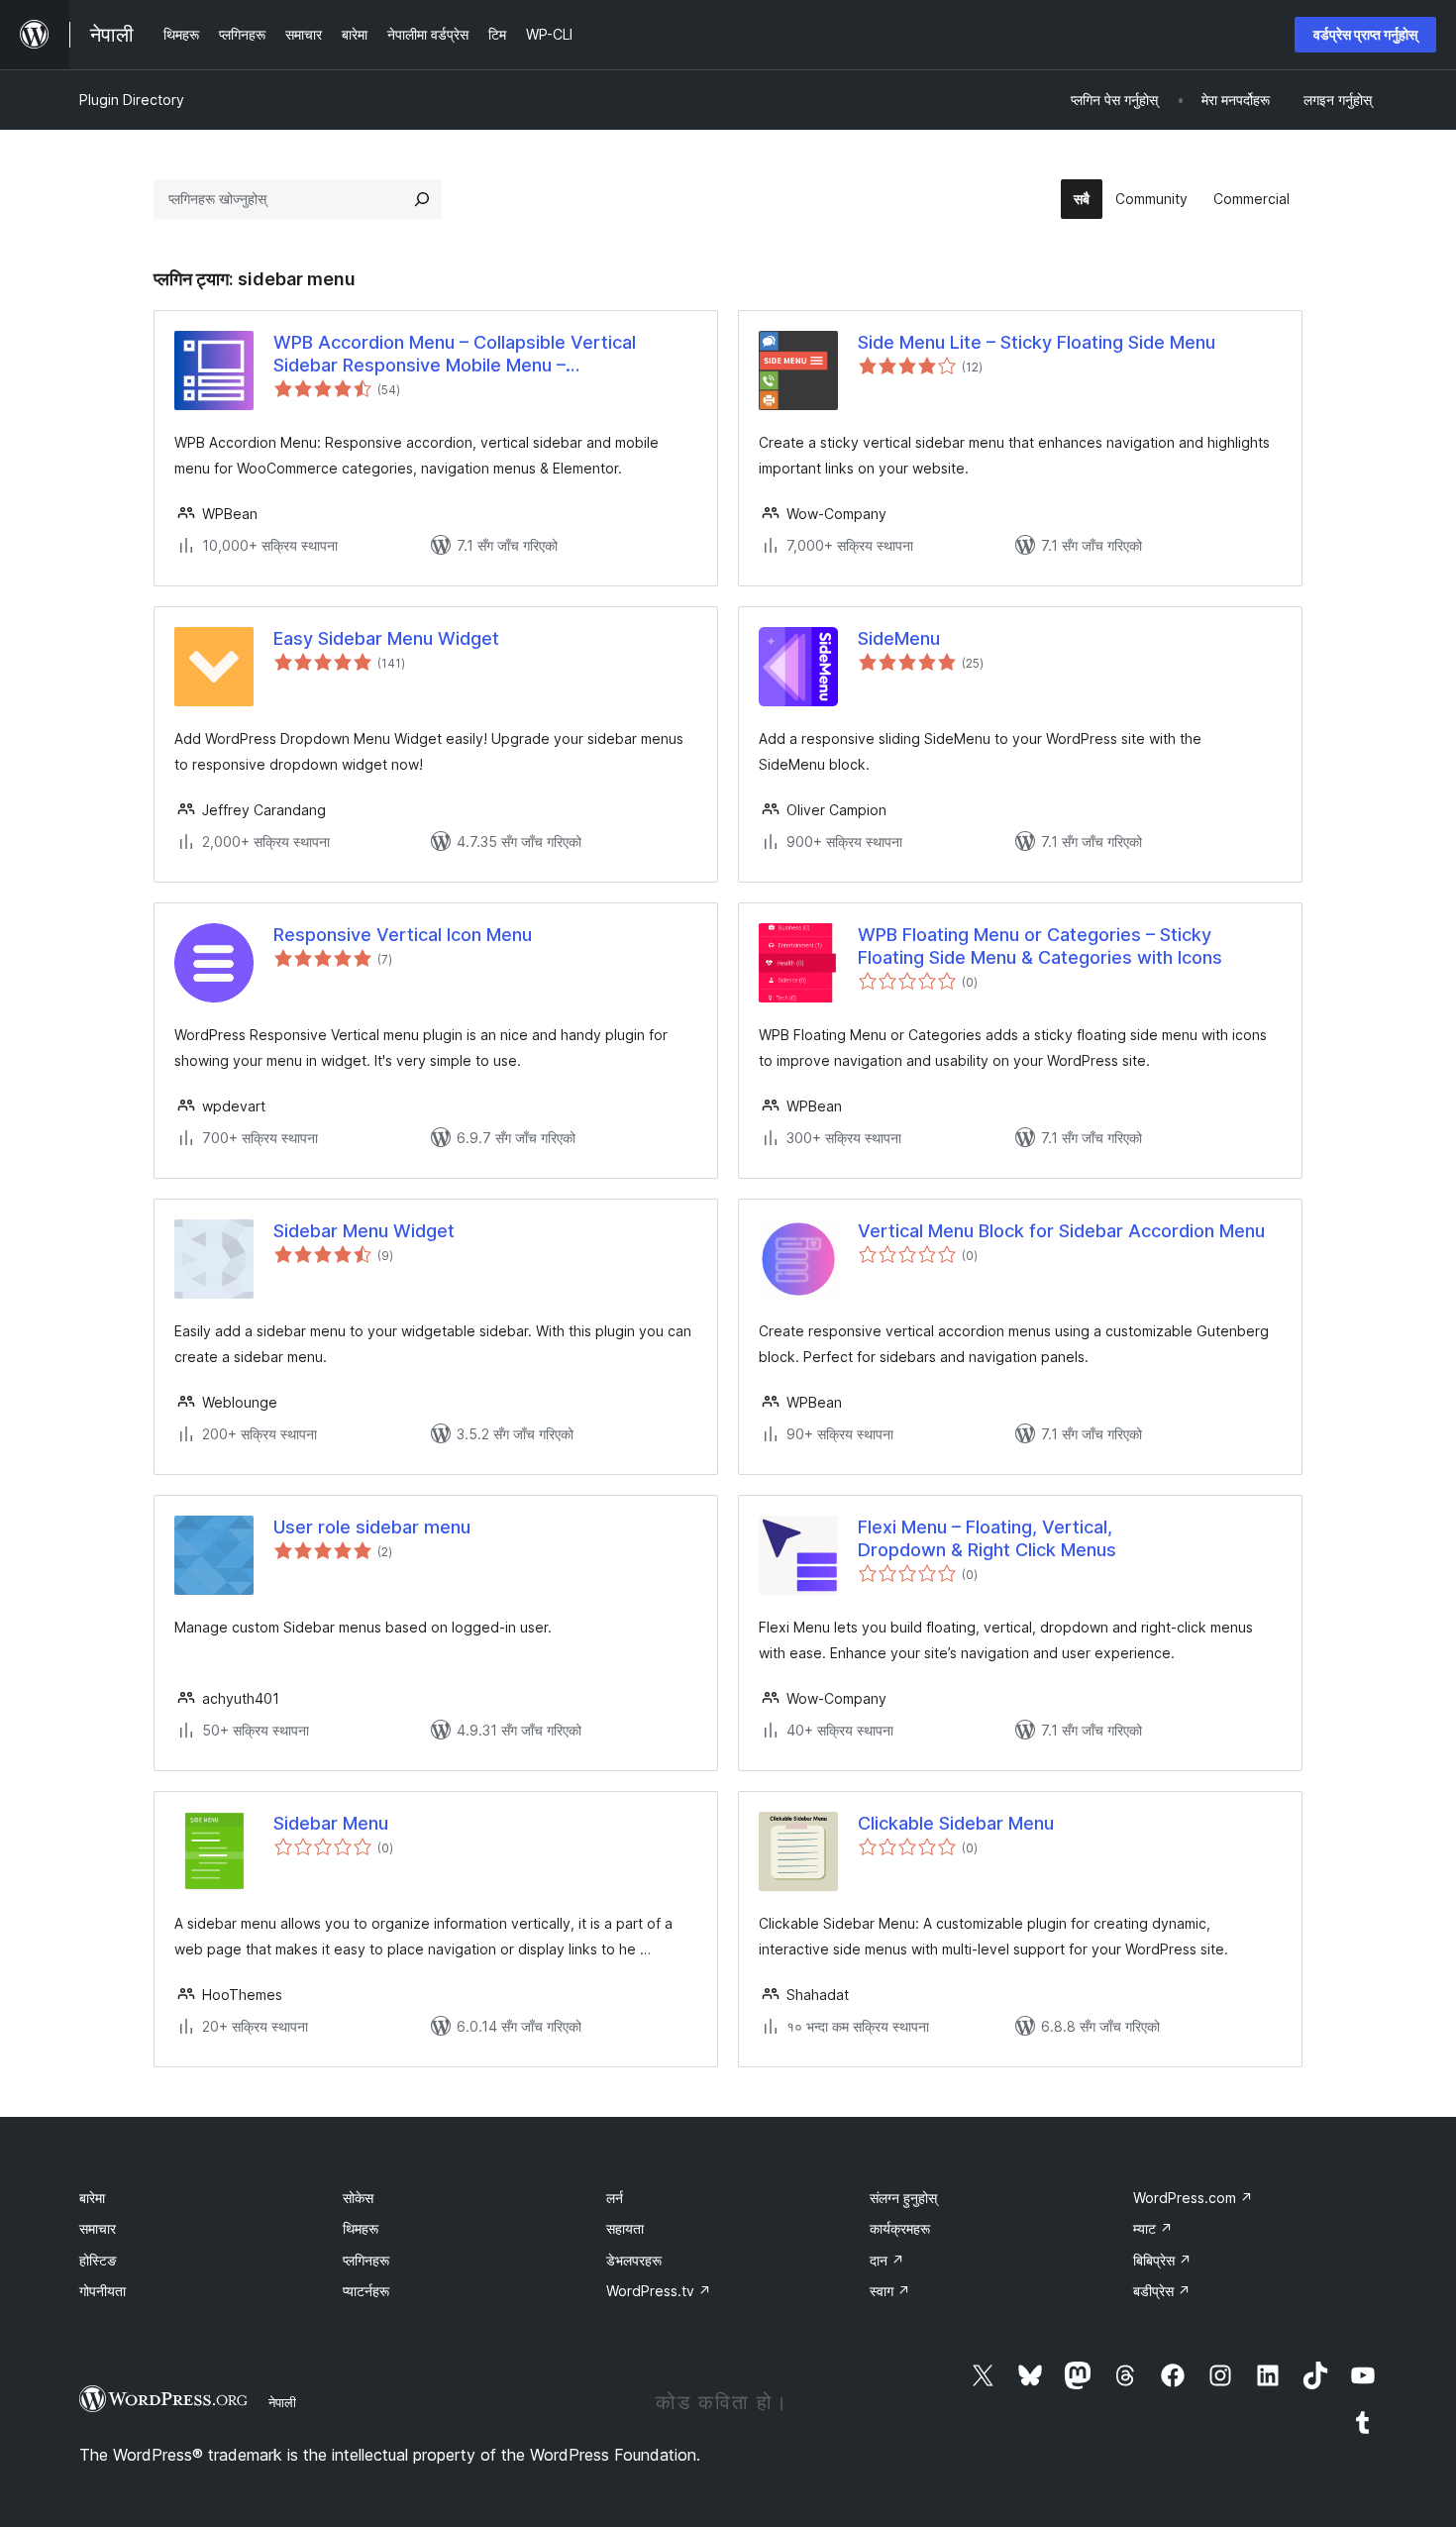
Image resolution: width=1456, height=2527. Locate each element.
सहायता (625, 2228)
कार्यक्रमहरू (900, 2228)
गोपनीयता (103, 2291)
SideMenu (899, 638)
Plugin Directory (132, 100)
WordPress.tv (659, 2291)
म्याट (1153, 2228)
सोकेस (358, 2198)
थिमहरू (361, 2228)
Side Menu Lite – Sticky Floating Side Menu (1037, 342)
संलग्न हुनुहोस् (903, 2198)
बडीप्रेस (1162, 2291)
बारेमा (92, 2198)
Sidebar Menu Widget (364, 1231)
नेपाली (282, 2402)
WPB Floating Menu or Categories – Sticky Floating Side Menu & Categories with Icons (1040, 946)
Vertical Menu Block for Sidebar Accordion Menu (1061, 1231)
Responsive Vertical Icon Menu (403, 935)
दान (887, 2260)
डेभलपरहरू (634, 2260)
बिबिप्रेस (1162, 2260)
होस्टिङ (98, 2260)
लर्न (615, 2198)
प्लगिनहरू (366, 2260)
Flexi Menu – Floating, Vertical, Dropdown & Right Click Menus (987, 1538)
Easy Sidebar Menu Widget (386, 638)
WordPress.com (1193, 2198)
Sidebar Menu (331, 1823)
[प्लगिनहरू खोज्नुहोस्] (422, 199)
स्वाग (890, 2291)
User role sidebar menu (372, 1527)
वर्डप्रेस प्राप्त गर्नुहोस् (1365, 34)
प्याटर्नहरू (366, 2291)
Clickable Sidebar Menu (956, 1823)
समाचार (98, 2228)
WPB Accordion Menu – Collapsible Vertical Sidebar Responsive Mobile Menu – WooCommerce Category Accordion (455, 355)
